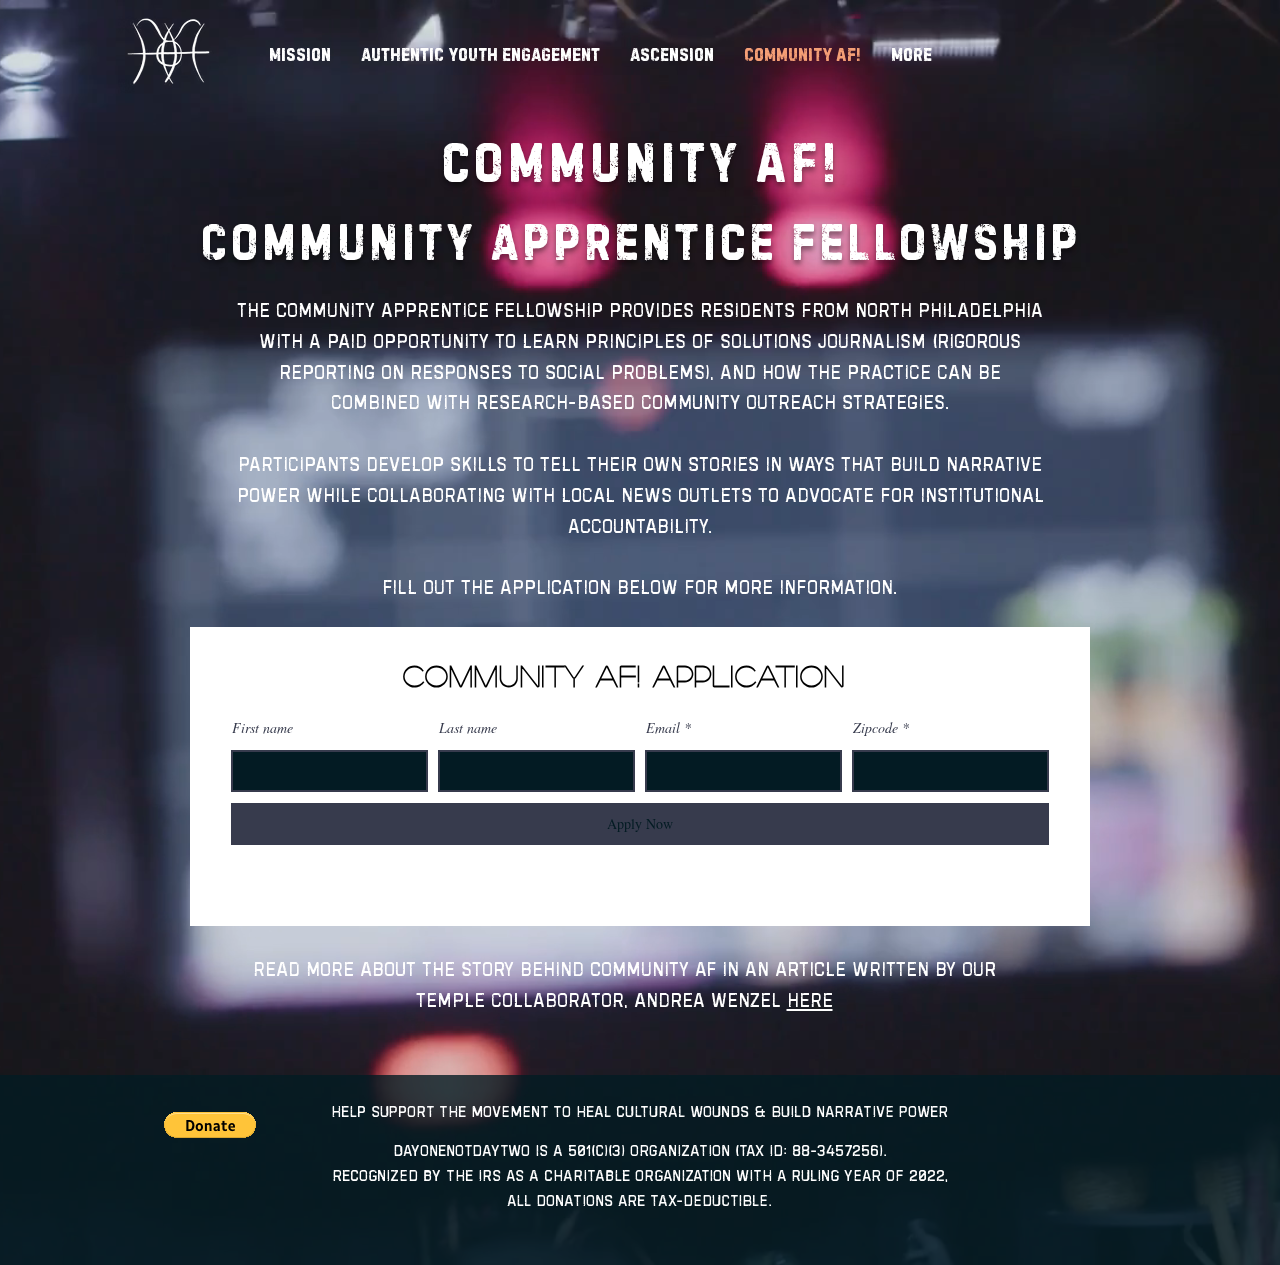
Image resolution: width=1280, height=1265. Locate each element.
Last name (468, 728)
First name (262, 728)
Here (810, 1000)
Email (663, 728)
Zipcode (875, 728)
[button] (210, 1125)
